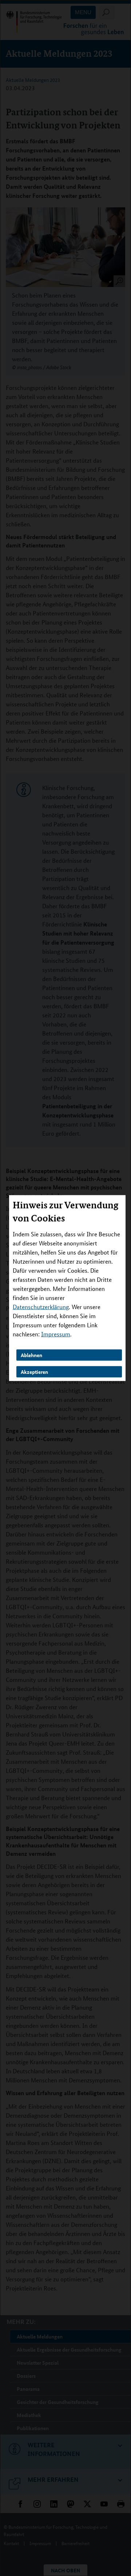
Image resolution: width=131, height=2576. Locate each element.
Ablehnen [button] (31, 1355)
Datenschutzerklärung (41, 1307)
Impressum (56, 1334)
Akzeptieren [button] (34, 1371)
